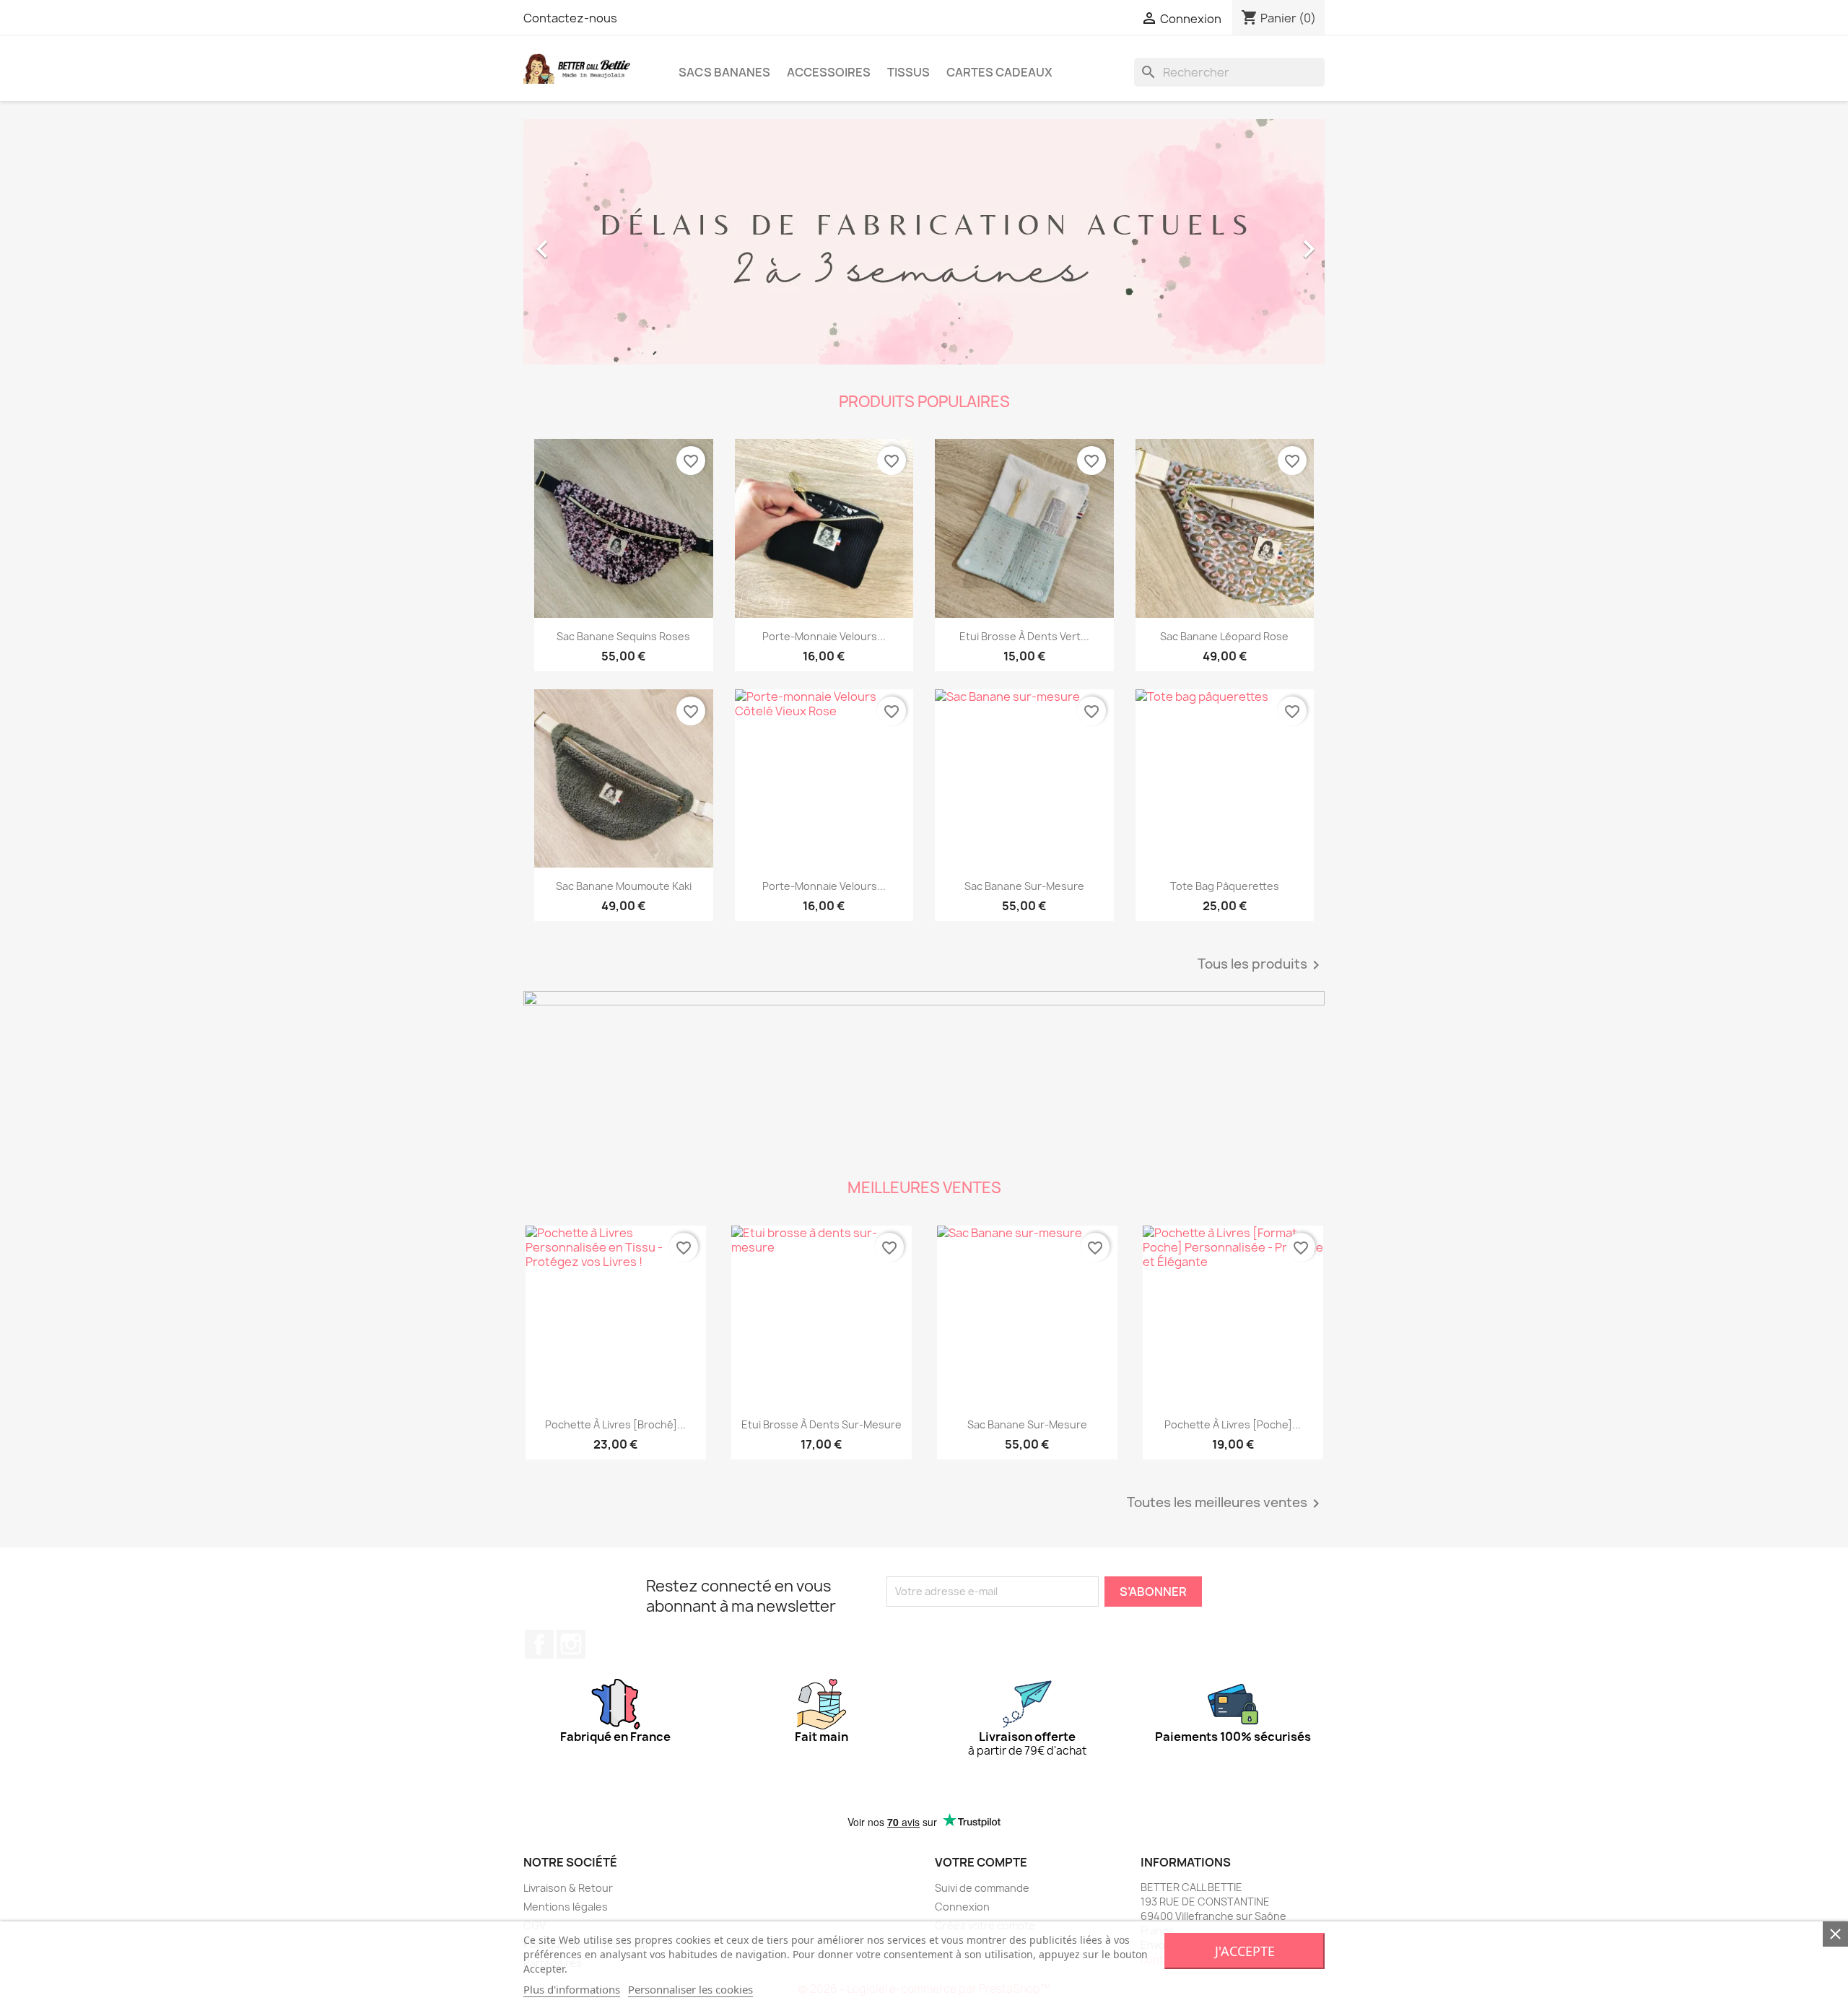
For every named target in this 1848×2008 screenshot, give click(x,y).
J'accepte (1245, 1951)
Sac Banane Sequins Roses (623, 636)
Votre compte (981, 1862)
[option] (924, 242)
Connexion (962, 1907)
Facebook (539, 1644)
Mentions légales (566, 1907)
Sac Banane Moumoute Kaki (624, 886)
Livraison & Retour (568, 1888)
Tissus (908, 72)
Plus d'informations (572, 1989)
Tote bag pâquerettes (1225, 886)
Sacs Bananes (724, 72)
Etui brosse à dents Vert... (1024, 636)
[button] (584, 242)
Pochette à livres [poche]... (1233, 1424)
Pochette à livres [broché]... (615, 1424)
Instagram (571, 1644)
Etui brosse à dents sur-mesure (821, 1424)
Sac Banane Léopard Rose (1224, 636)
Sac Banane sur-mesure (1024, 886)
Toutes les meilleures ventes (1226, 1503)
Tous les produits (1261, 965)
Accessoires (829, 72)
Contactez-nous (570, 18)
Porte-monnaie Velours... (824, 636)
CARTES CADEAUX (999, 72)
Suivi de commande (982, 1888)
